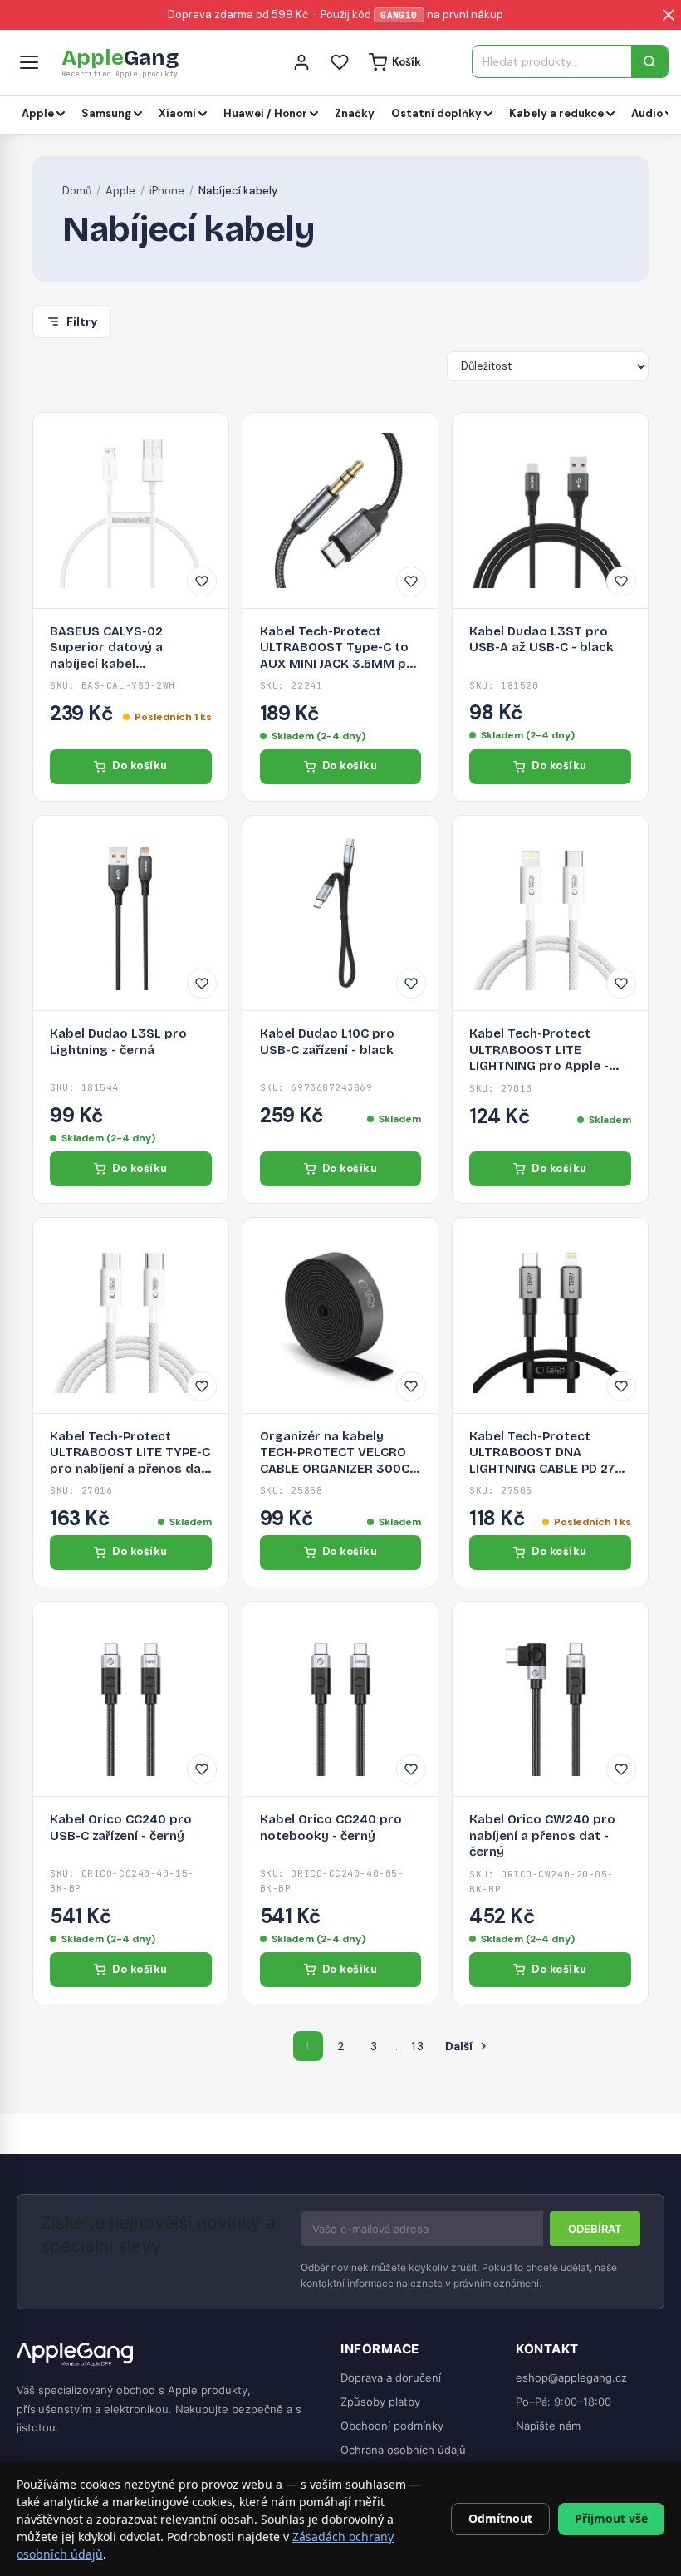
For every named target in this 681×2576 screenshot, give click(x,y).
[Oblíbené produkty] (340, 62)
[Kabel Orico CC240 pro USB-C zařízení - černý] (131, 1699)
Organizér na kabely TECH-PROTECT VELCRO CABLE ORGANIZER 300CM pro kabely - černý (340, 1453)
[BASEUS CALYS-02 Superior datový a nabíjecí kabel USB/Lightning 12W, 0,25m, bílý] (131, 510)
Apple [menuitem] (38, 113)
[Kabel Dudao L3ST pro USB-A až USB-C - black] (550, 510)
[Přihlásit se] (301, 62)
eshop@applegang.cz (571, 2377)
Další (468, 2046)
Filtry (82, 321)
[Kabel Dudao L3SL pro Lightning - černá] (131, 913)
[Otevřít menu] (29, 62)
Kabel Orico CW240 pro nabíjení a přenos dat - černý (542, 1835)
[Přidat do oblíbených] (202, 581)
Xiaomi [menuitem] (177, 113)
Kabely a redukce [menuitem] (556, 113)
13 (419, 2046)
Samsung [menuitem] (106, 113)
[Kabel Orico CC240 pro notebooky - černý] (341, 1699)
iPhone (167, 191)
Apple (120, 191)
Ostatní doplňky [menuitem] (436, 113)
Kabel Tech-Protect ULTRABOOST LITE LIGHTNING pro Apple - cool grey (539, 1050)
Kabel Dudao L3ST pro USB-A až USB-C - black (541, 640)
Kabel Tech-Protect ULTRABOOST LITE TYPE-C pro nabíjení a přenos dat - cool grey (130, 1453)
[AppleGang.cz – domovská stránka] (165, 2355)
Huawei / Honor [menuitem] (265, 113)
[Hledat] (649, 61)
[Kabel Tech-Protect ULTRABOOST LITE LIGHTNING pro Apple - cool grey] (550, 913)
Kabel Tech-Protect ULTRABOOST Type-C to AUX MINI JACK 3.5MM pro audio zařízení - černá (340, 648)
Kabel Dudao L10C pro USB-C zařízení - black (327, 1042)
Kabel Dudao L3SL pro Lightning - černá (118, 1042)
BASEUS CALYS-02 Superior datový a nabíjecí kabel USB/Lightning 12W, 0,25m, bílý (130, 648)
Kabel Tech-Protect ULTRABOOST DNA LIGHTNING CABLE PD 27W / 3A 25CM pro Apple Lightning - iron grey (548, 1453)
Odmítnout (500, 2518)
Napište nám (548, 2426)
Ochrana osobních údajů (403, 2450)
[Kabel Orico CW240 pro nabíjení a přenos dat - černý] (550, 1699)
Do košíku (140, 765)
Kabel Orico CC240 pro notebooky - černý (331, 1828)
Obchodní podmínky (392, 2426)
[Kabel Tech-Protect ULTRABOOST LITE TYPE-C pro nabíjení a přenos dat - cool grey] (131, 1315)
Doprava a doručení (391, 2377)
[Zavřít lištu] (669, 15)
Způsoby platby (380, 2402)
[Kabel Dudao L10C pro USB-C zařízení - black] (341, 913)
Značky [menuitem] (355, 113)
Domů (77, 191)
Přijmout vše (611, 2518)
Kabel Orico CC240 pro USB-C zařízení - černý (121, 1828)
